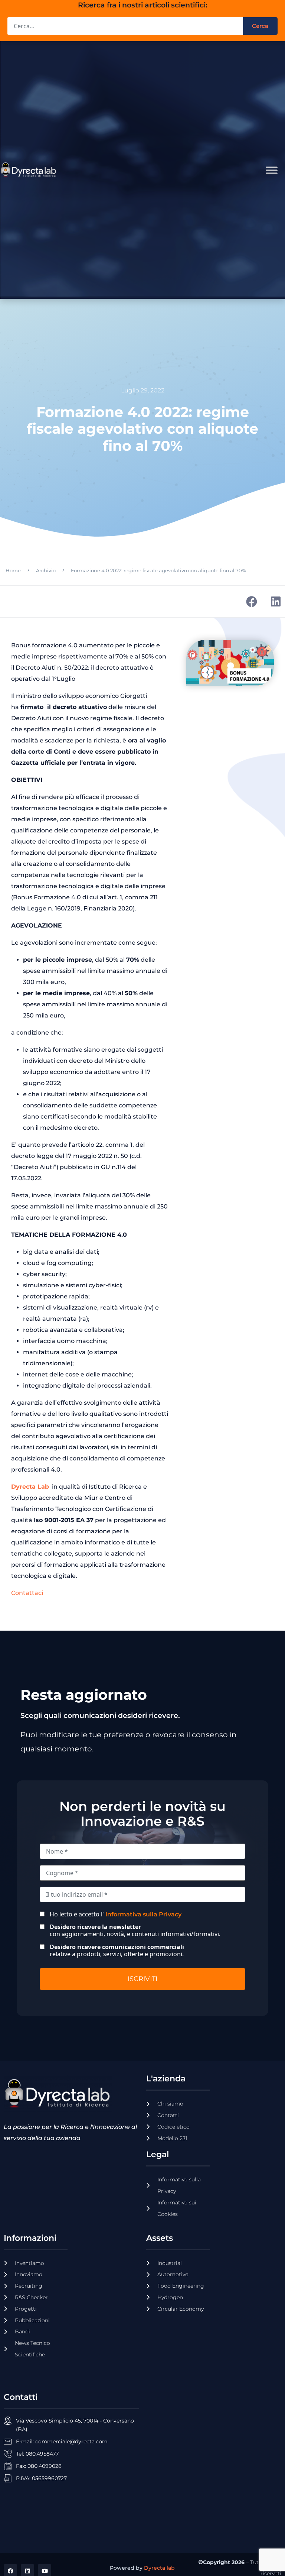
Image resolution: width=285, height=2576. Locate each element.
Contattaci (27, 1593)
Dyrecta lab (159, 2568)
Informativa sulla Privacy (143, 1914)
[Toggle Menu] (272, 170)
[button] (251, 601)
